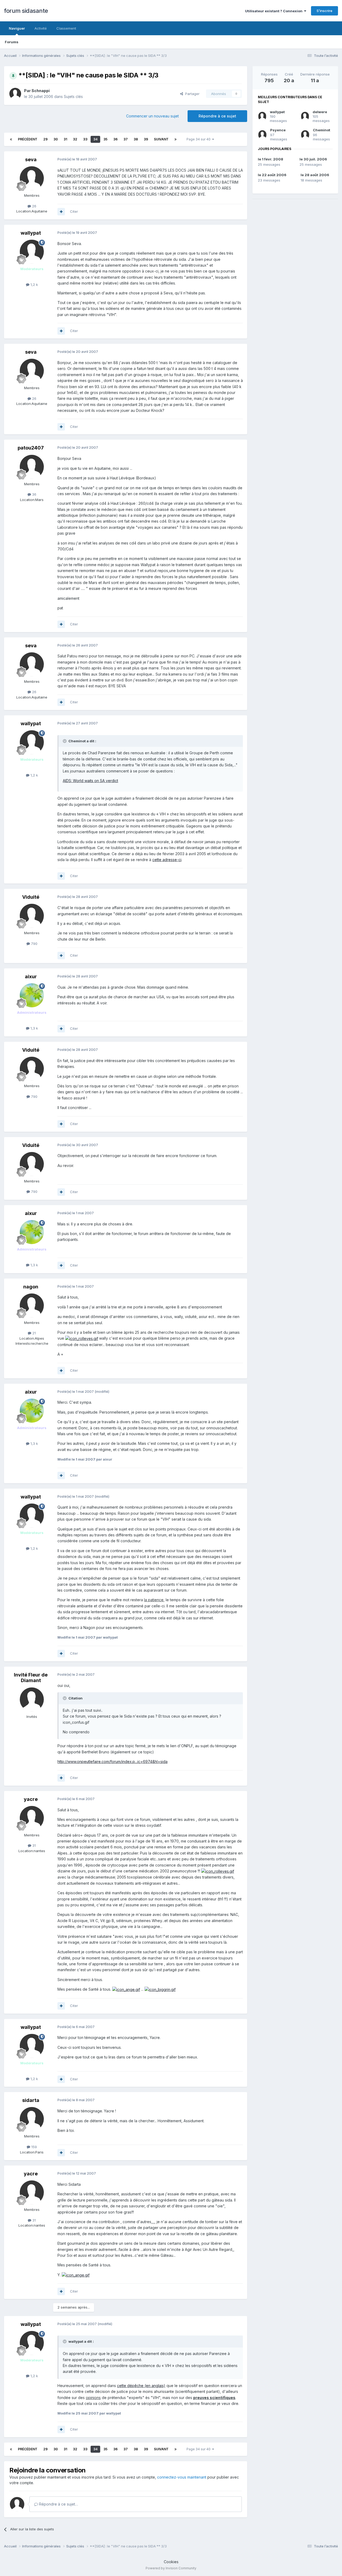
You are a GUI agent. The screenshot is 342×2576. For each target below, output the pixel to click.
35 (105, 139)
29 (45, 139)
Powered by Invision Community (171, 2568)
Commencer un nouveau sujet (152, 116)
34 (95, 139)
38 (136, 139)
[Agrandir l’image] (82, 1338)
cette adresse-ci (167, 860)
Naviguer (17, 28)
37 (126, 139)
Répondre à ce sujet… (58, 2504)
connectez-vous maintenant (182, 2477)
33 (85, 139)
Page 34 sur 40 (199, 139)
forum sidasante (26, 11)
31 (65, 139)
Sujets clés (73, 96)
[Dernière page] (176, 139)
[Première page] (11, 139)
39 (146, 139)
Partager (191, 94)
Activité (41, 28)
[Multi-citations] (61, 212)
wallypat (277, 112)
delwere (320, 112)
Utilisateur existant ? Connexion (275, 11)
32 (75, 139)
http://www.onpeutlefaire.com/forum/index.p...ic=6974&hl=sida (112, 1762)
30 (56, 139)
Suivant (161, 139)
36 (115, 139)
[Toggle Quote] (65, 741)
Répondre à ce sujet (217, 116)
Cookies (171, 2562)
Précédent (28, 139)
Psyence (278, 130)
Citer (74, 211)
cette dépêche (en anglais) (141, 2386)
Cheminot (322, 130)
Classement (66, 28)
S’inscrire (324, 11)
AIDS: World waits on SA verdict (90, 781)
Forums (12, 42)
